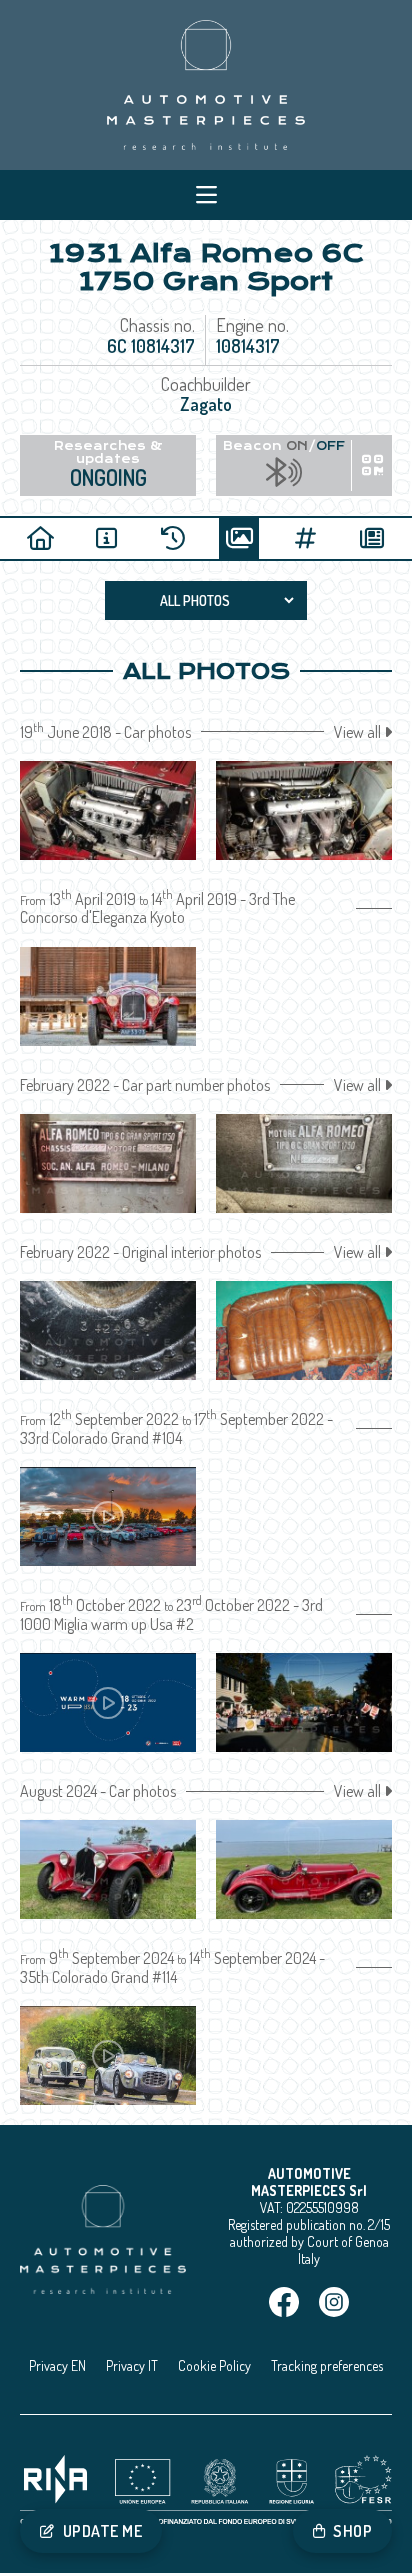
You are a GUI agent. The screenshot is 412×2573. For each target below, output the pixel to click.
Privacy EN (57, 2365)
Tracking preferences (327, 2365)
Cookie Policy (214, 2365)
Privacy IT (132, 2365)
